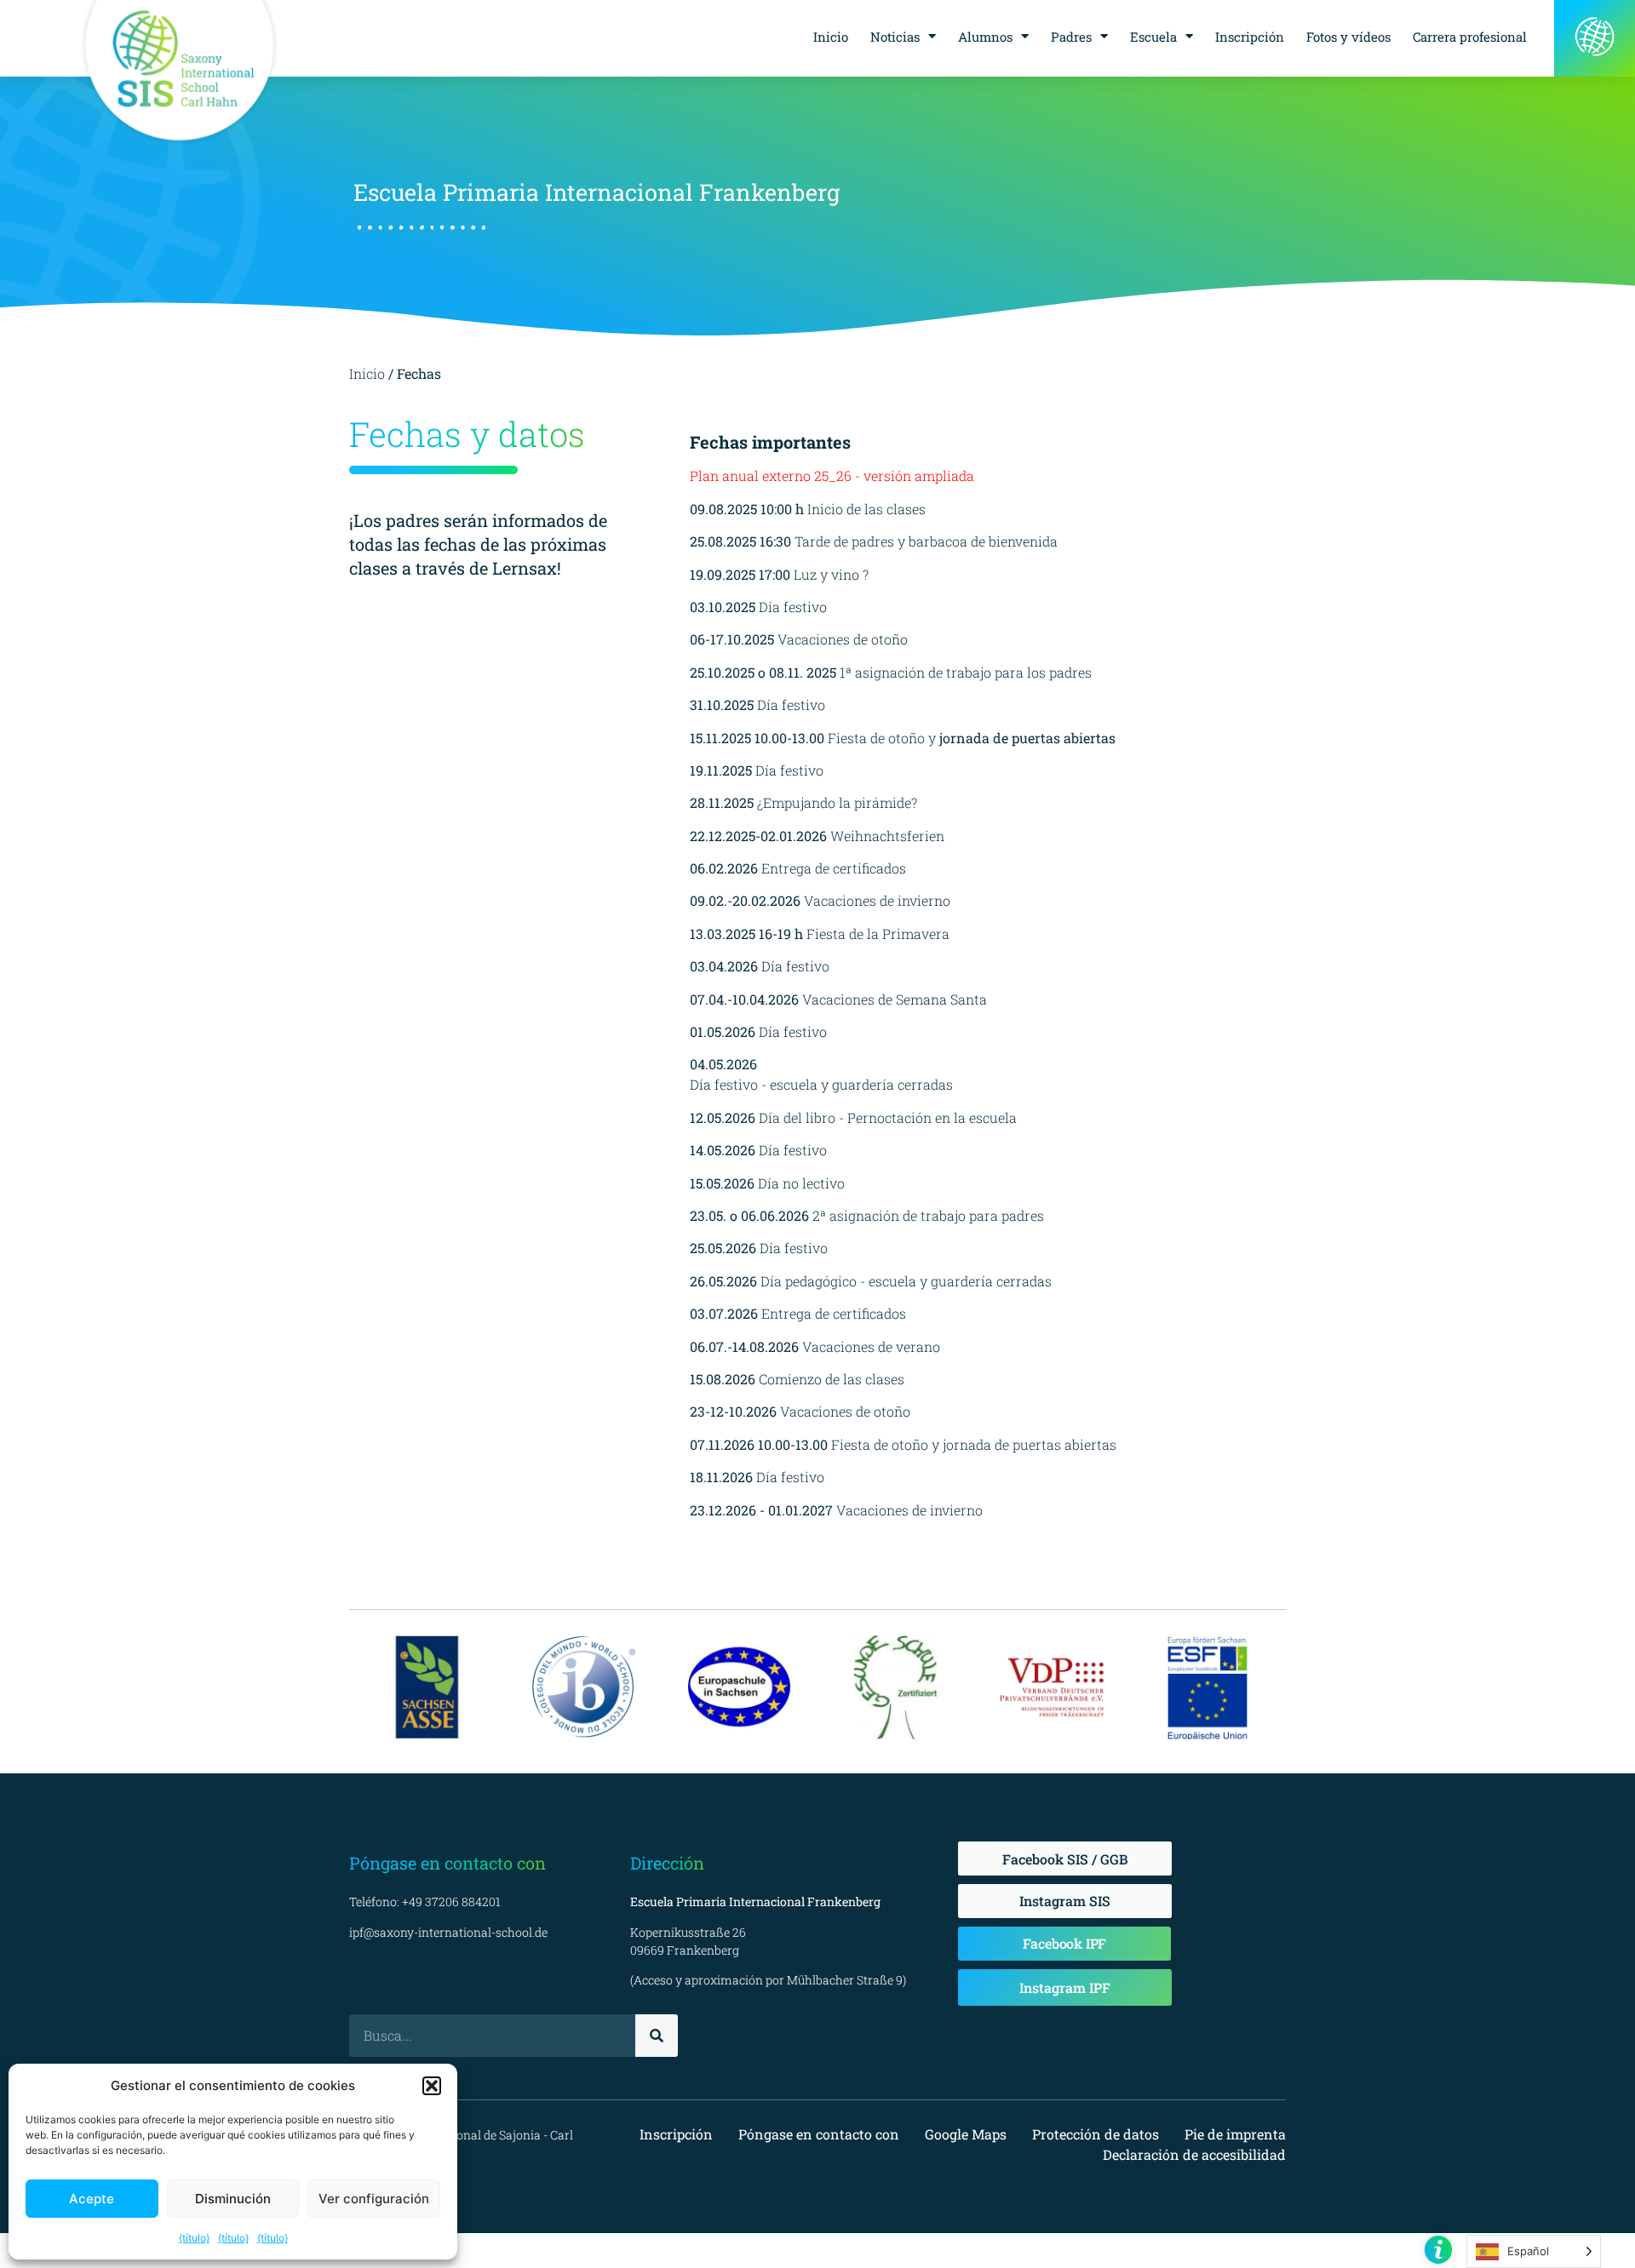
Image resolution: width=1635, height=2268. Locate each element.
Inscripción (1250, 37)
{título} (194, 2238)
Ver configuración (374, 2199)
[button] (432, 2086)
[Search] (657, 2036)
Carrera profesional (1470, 37)
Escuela (1153, 37)
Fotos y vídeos (1348, 37)
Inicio (831, 37)
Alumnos (985, 37)
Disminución (233, 2199)
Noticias (895, 37)
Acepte (92, 2199)
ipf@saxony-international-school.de (448, 1932)
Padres (1071, 37)
